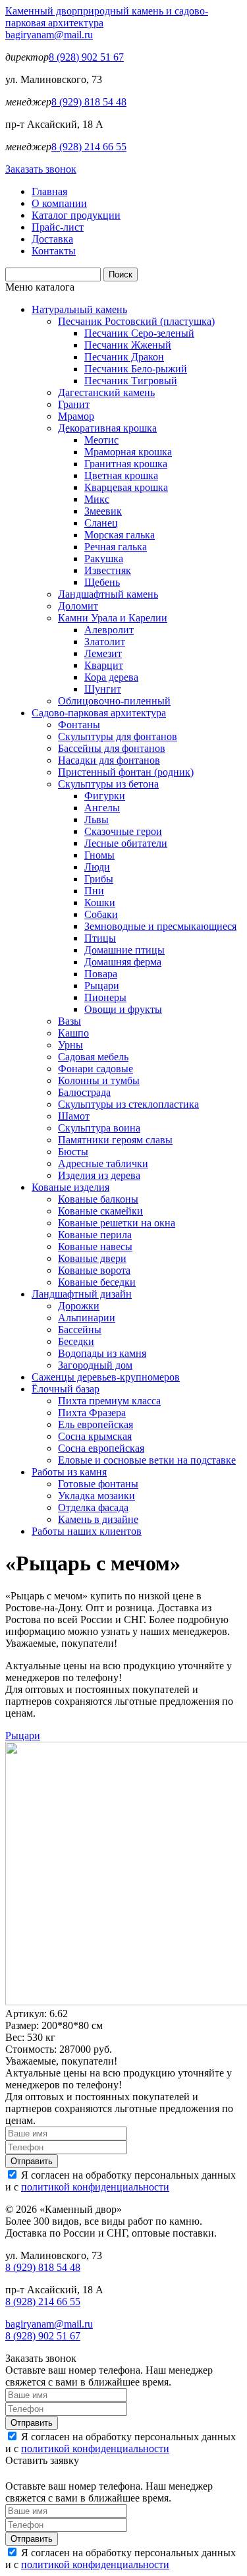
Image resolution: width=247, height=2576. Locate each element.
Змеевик (103, 511)
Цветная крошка (121, 475)
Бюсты (73, 1152)
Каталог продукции (76, 215)
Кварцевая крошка (126, 487)
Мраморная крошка (128, 452)
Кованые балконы (98, 1199)
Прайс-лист (58, 227)
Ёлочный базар (66, 1389)
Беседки (76, 1341)
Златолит (105, 642)
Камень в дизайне (98, 1519)
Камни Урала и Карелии (113, 618)
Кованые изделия (70, 1187)
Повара (101, 974)
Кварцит (104, 665)
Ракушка (104, 558)
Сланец (101, 523)
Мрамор (76, 416)
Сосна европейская (101, 1448)
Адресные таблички (103, 1163)
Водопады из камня (102, 1353)
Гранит (74, 404)
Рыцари (102, 986)
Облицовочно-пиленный (114, 701)
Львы (96, 819)
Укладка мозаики (96, 1496)
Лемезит (103, 653)
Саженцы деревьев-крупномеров (106, 1377)
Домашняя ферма (123, 962)
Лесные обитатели (126, 843)
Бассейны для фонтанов (112, 748)
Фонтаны (79, 725)
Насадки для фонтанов (109, 760)
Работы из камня (69, 1472)
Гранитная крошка (126, 464)
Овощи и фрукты (123, 1009)
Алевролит (109, 630)
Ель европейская (96, 1424)
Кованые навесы (95, 1246)
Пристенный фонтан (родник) (126, 772)
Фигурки (105, 796)
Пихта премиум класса (109, 1401)
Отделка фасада (93, 1507)
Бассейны (80, 1330)
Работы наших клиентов (87, 1531)
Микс (97, 499)
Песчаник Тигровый (131, 381)
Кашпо (73, 1033)
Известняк (108, 570)
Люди (97, 867)
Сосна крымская (95, 1436)
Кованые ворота (94, 1270)
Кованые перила (95, 1235)
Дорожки (79, 1306)
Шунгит (103, 689)
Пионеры (105, 997)
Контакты (54, 251)
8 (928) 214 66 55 (89, 147)
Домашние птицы (124, 950)
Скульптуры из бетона (108, 784)
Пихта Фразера (92, 1413)
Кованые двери (92, 1258)
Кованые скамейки (100, 1211)
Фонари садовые (96, 1069)
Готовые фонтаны (98, 1484)
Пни (94, 891)
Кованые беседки (97, 1282)
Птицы (100, 938)
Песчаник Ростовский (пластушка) (136, 321)
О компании (59, 203)
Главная (49, 191)
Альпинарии (87, 1318)
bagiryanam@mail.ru (49, 35)
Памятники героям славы (115, 1140)
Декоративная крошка (107, 428)
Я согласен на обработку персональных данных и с (121, 2181)
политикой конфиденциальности (95, 2187)
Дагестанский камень (106, 392)
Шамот (74, 1116)
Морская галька (120, 535)
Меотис (101, 440)
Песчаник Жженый (128, 345)
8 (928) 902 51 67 (86, 57)
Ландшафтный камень (108, 594)
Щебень (102, 582)
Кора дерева (111, 677)
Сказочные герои (123, 831)
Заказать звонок (41, 169)
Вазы (69, 1021)
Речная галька (116, 547)
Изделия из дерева (99, 1175)
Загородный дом (95, 1365)
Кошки (100, 902)
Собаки (101, 914)
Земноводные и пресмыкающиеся (160, 926)
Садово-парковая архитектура (99, 713)
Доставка (52, 239)
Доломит (78, 606)
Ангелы (102, 808)
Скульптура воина (99, 1128)
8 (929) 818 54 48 (89, 102)
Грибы (99, 879)
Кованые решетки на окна (117, 1223)
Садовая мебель (93, 1057)
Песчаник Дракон (124, 357)
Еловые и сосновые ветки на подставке (147, 1460)
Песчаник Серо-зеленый (139, 333)
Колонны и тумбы (99, 1080)
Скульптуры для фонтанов (118, 736)
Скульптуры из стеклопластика (128, 1104)
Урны (70, 1045)
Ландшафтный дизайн (82, 1294)
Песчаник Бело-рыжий (136, 369)
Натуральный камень (79, 309)
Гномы (99, 855)
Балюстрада (84, 1092)
